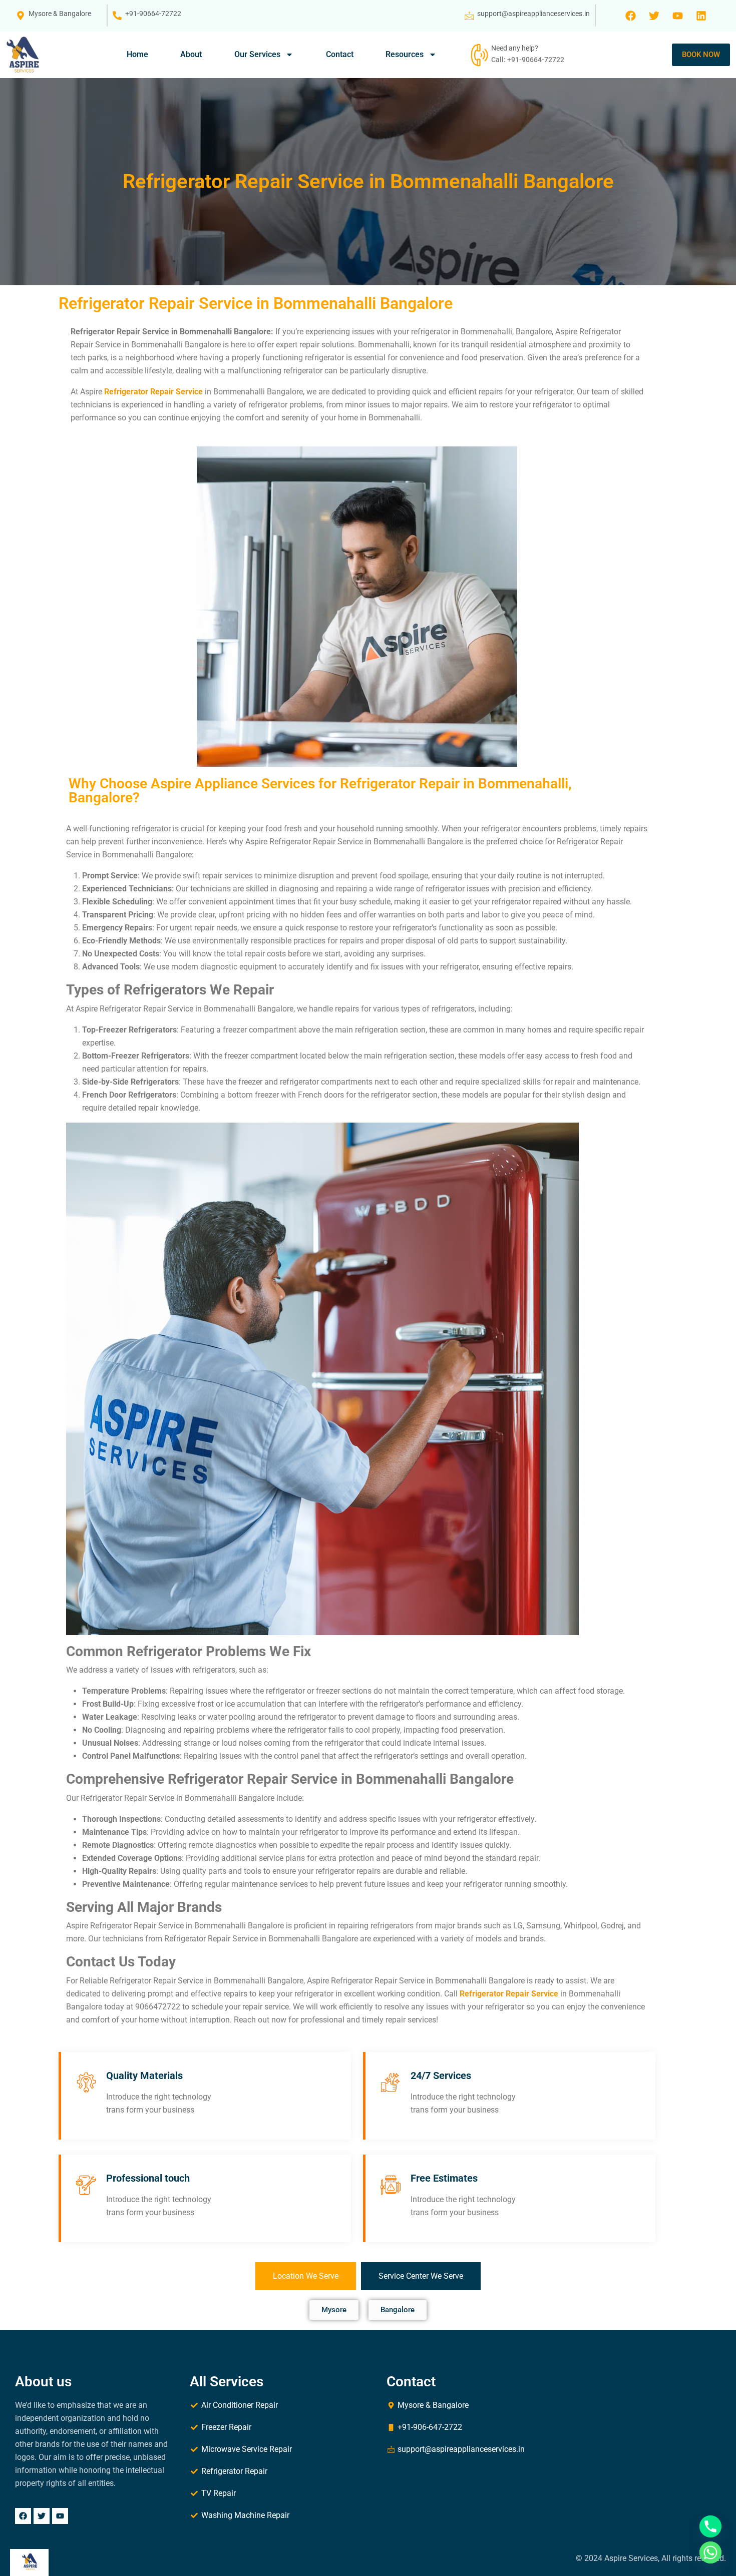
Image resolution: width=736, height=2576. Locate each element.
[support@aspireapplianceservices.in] (469, 16)
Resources (405, 54)
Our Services (257, 54)
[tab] (306, 2276)
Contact (340, 54)
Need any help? (515, 48)
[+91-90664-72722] (117, 16)
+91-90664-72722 (153, 14)
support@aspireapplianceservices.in (533, 14)
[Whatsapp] (710, 2552)
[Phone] (710, 2526)
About (191, 54)
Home (137, 54)
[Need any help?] (478, 55)
